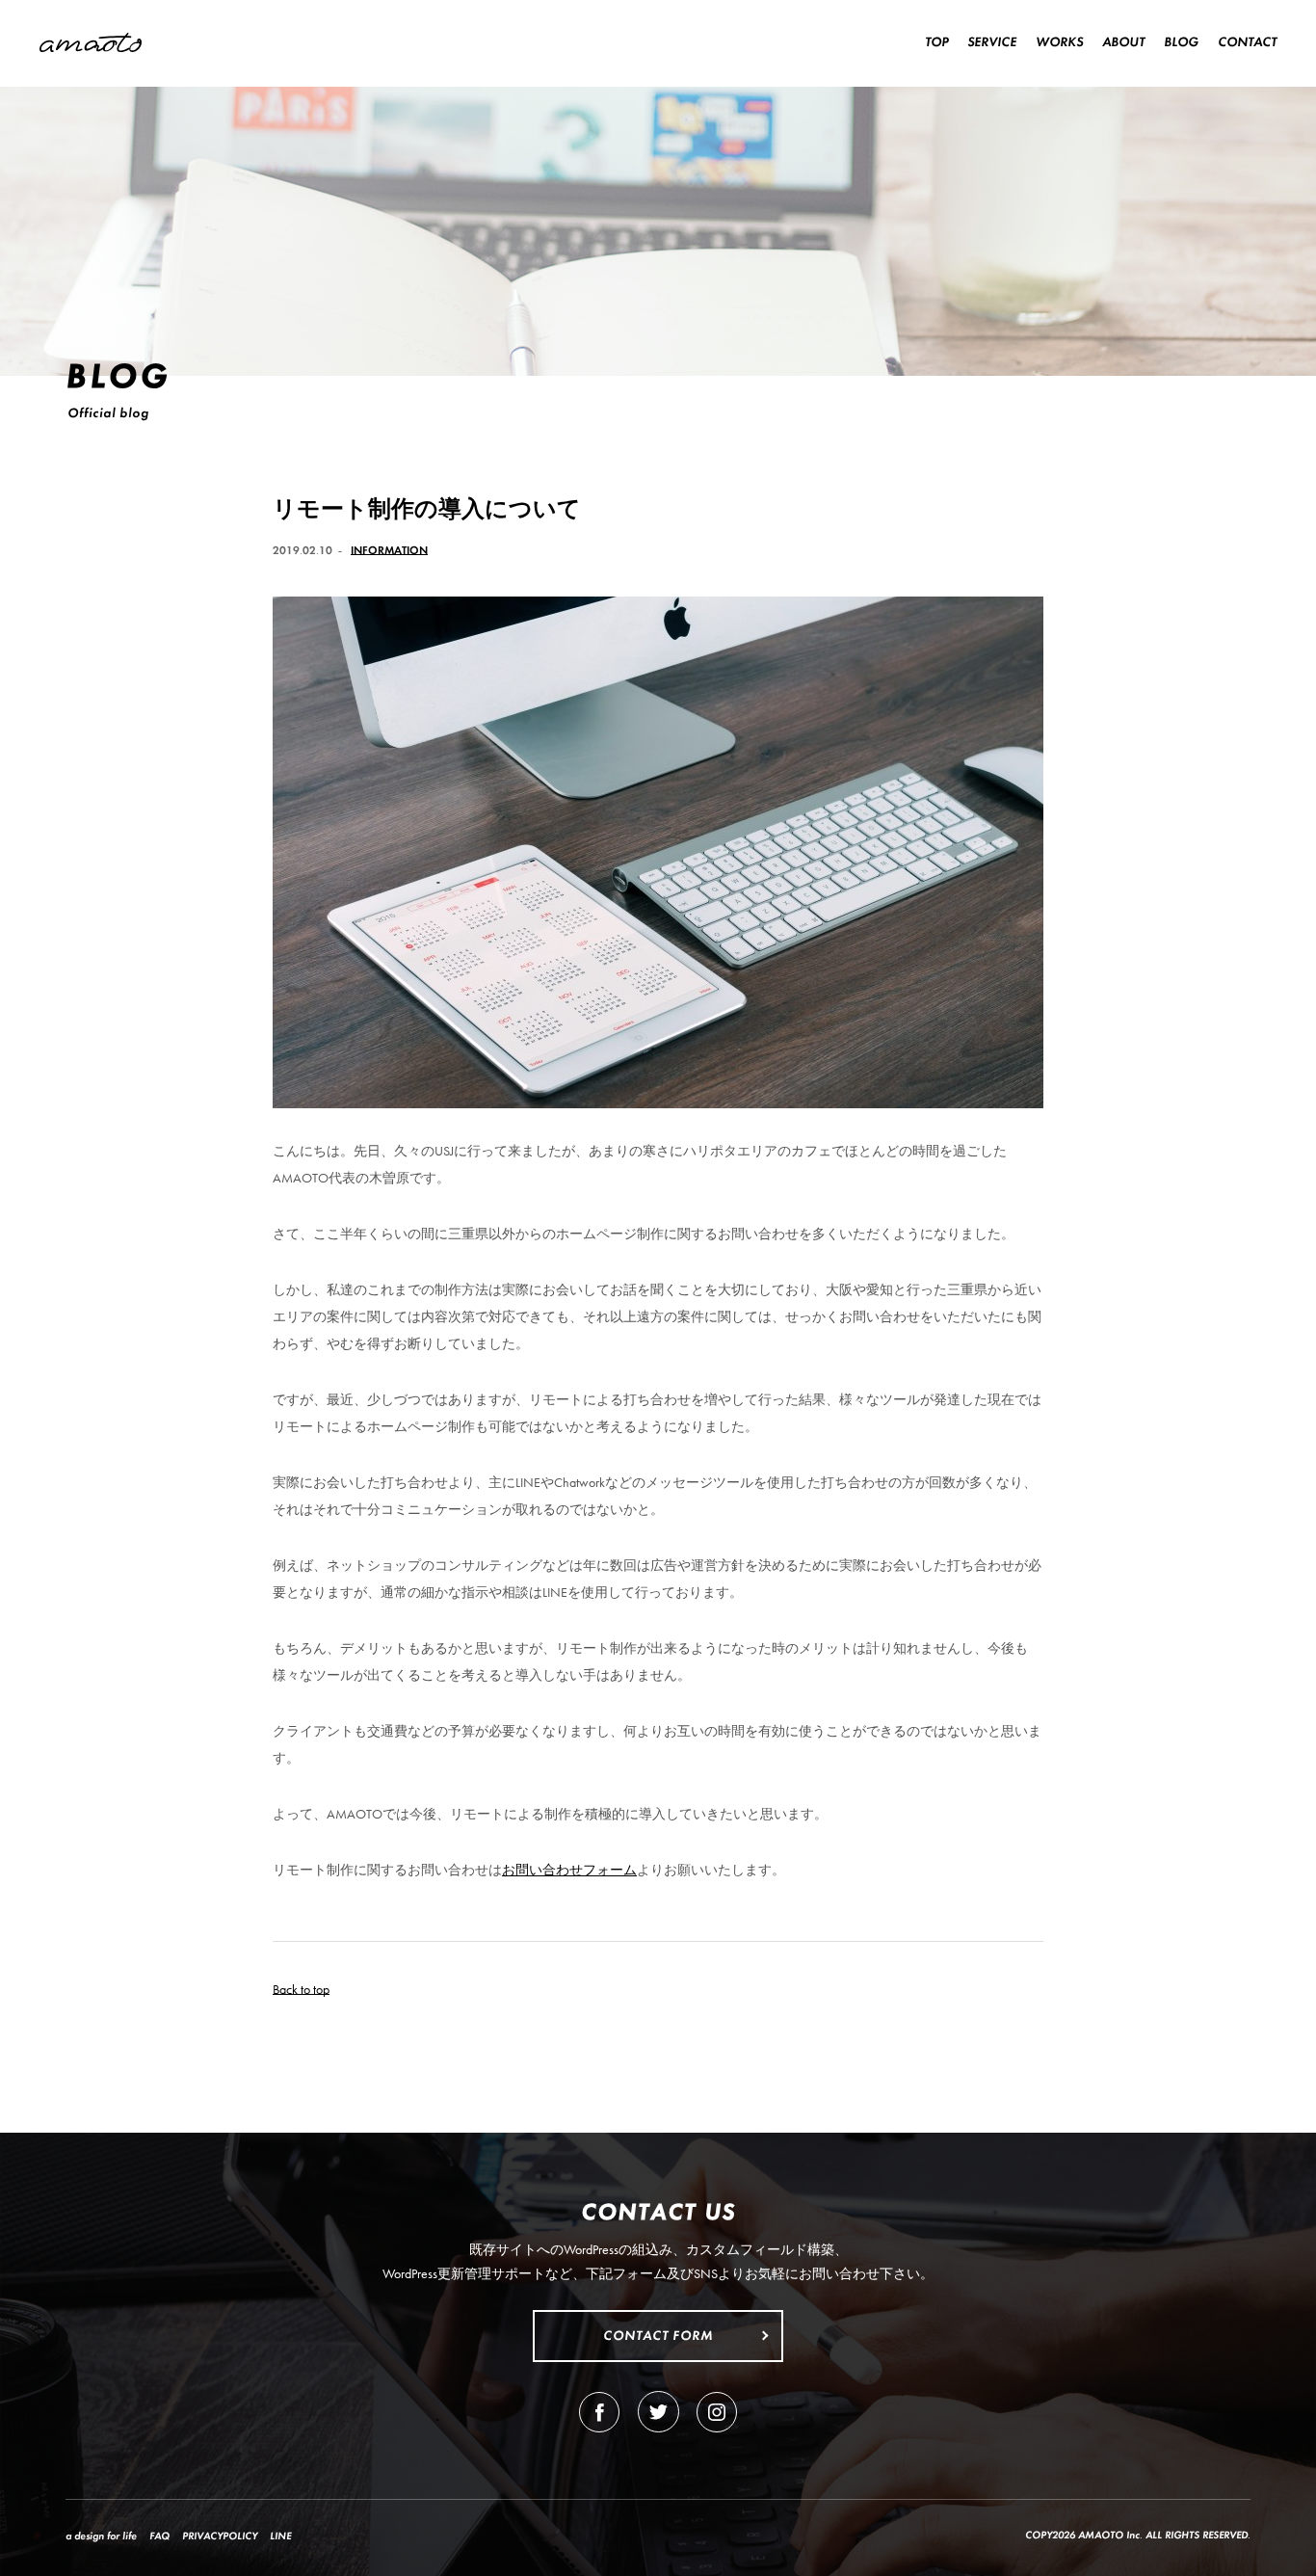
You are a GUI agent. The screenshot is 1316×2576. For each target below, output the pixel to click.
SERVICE (992, 41)
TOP (936, 41)
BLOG (1181, 41)
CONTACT (1247, 41)
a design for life (101, 2536)
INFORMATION (389, 550)
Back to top (301, 1989)
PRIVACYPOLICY (220, 2536)
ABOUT (1123, 41)
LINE (280, 2536)
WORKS (1059, 41)
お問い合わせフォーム (569, 1870)
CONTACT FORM (658, 2335)
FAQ (159, 2536)
